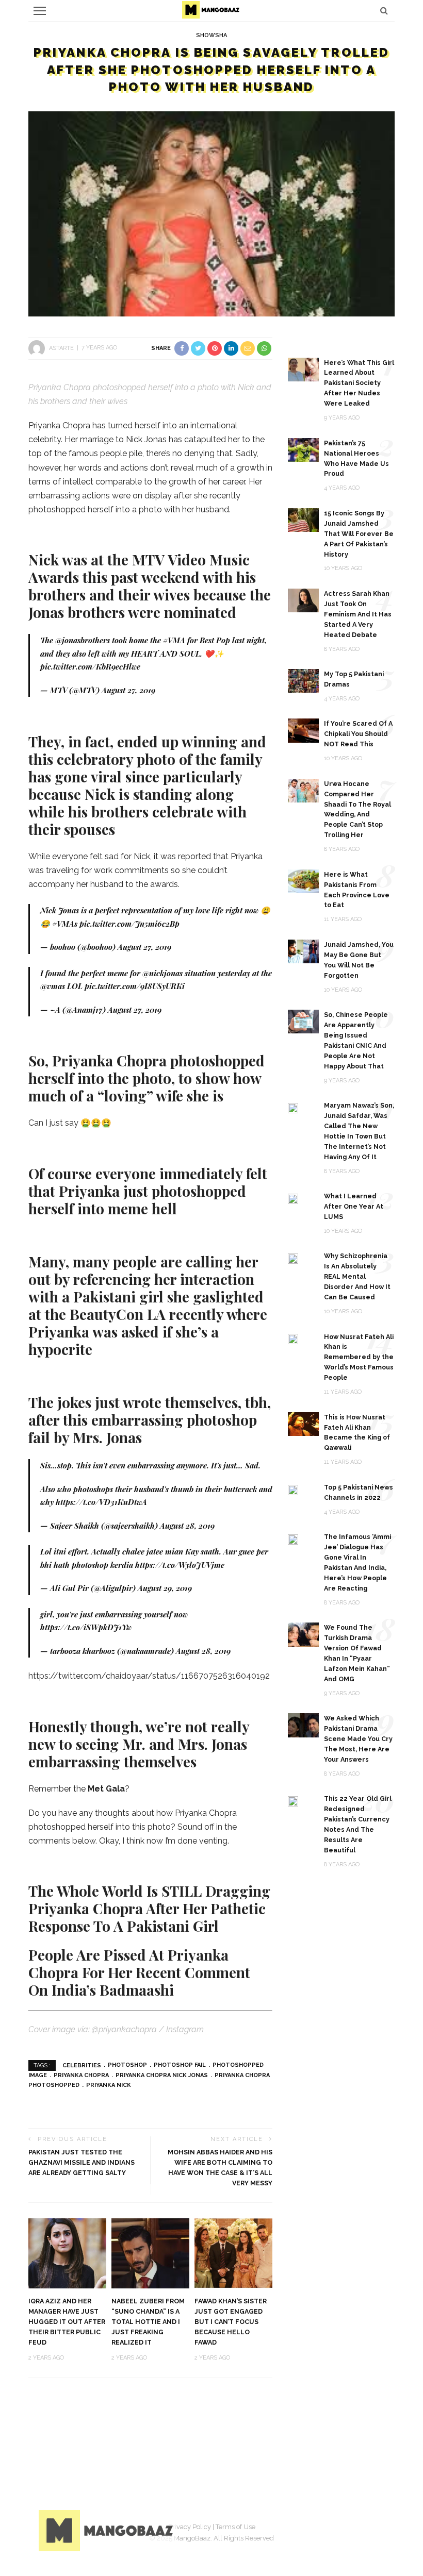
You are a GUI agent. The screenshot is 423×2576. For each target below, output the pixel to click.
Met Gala (106, 1789)
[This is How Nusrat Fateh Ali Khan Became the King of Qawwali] (303, 1423)
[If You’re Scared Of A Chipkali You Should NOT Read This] (303, 730)
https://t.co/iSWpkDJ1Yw (86, 1627)
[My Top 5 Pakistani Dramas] (303, 680)
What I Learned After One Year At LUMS (354, 1206)
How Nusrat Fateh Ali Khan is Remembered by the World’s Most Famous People (359, 1357)
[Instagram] (348, 2529)
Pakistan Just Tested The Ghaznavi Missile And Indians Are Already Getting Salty (82, 2162)
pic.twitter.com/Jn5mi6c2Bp (129, 924)
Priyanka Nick (109, 2085)
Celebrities (82, 2065)
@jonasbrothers (83, 640)
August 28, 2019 (187, 1526)
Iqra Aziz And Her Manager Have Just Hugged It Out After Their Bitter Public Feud (67, 2322)
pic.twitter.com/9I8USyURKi (135, 986)
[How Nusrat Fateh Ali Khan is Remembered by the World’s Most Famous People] (293, 1339)
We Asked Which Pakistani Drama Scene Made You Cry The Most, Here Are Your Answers (358, 1739)
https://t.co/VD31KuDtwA (101, 1502)
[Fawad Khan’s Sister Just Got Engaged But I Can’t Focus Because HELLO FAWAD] (233, 2253)
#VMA (174, 640)
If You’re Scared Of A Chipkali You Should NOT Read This (358, 734)
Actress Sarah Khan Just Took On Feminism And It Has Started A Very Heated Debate (358, 614)
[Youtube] (374, 2529)
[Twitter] (322, 2529)
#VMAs (65, 924)
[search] (384, 11)
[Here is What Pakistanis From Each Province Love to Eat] (303, 881)
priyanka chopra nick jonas (162, 2075)
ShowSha (211, 35)
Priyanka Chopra (81, 2075)
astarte (61, 348)
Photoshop (127, 2065)
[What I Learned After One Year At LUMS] (293, 1198)
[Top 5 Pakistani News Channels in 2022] (293, 1489)
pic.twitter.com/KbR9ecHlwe (90, 666)
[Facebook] (297, 2529)
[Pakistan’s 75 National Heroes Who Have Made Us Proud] (303, 449)
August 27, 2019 (128, 690)
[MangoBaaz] (108, 2530)
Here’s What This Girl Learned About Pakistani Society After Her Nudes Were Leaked (359, 383)
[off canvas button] (40, 11)
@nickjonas (162, 973)
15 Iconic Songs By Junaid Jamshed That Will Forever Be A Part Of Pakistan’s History (359, 534)
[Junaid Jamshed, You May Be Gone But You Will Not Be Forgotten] (303, 951)
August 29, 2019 (165, 1588)
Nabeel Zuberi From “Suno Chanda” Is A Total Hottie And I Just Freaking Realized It (148, 2322)
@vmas (53, 986)
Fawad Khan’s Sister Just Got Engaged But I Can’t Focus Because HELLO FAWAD (231, 2322)
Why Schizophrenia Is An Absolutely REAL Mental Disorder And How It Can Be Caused (357, 1276)
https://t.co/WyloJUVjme (180, 1565)
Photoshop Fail (180, 2065)
